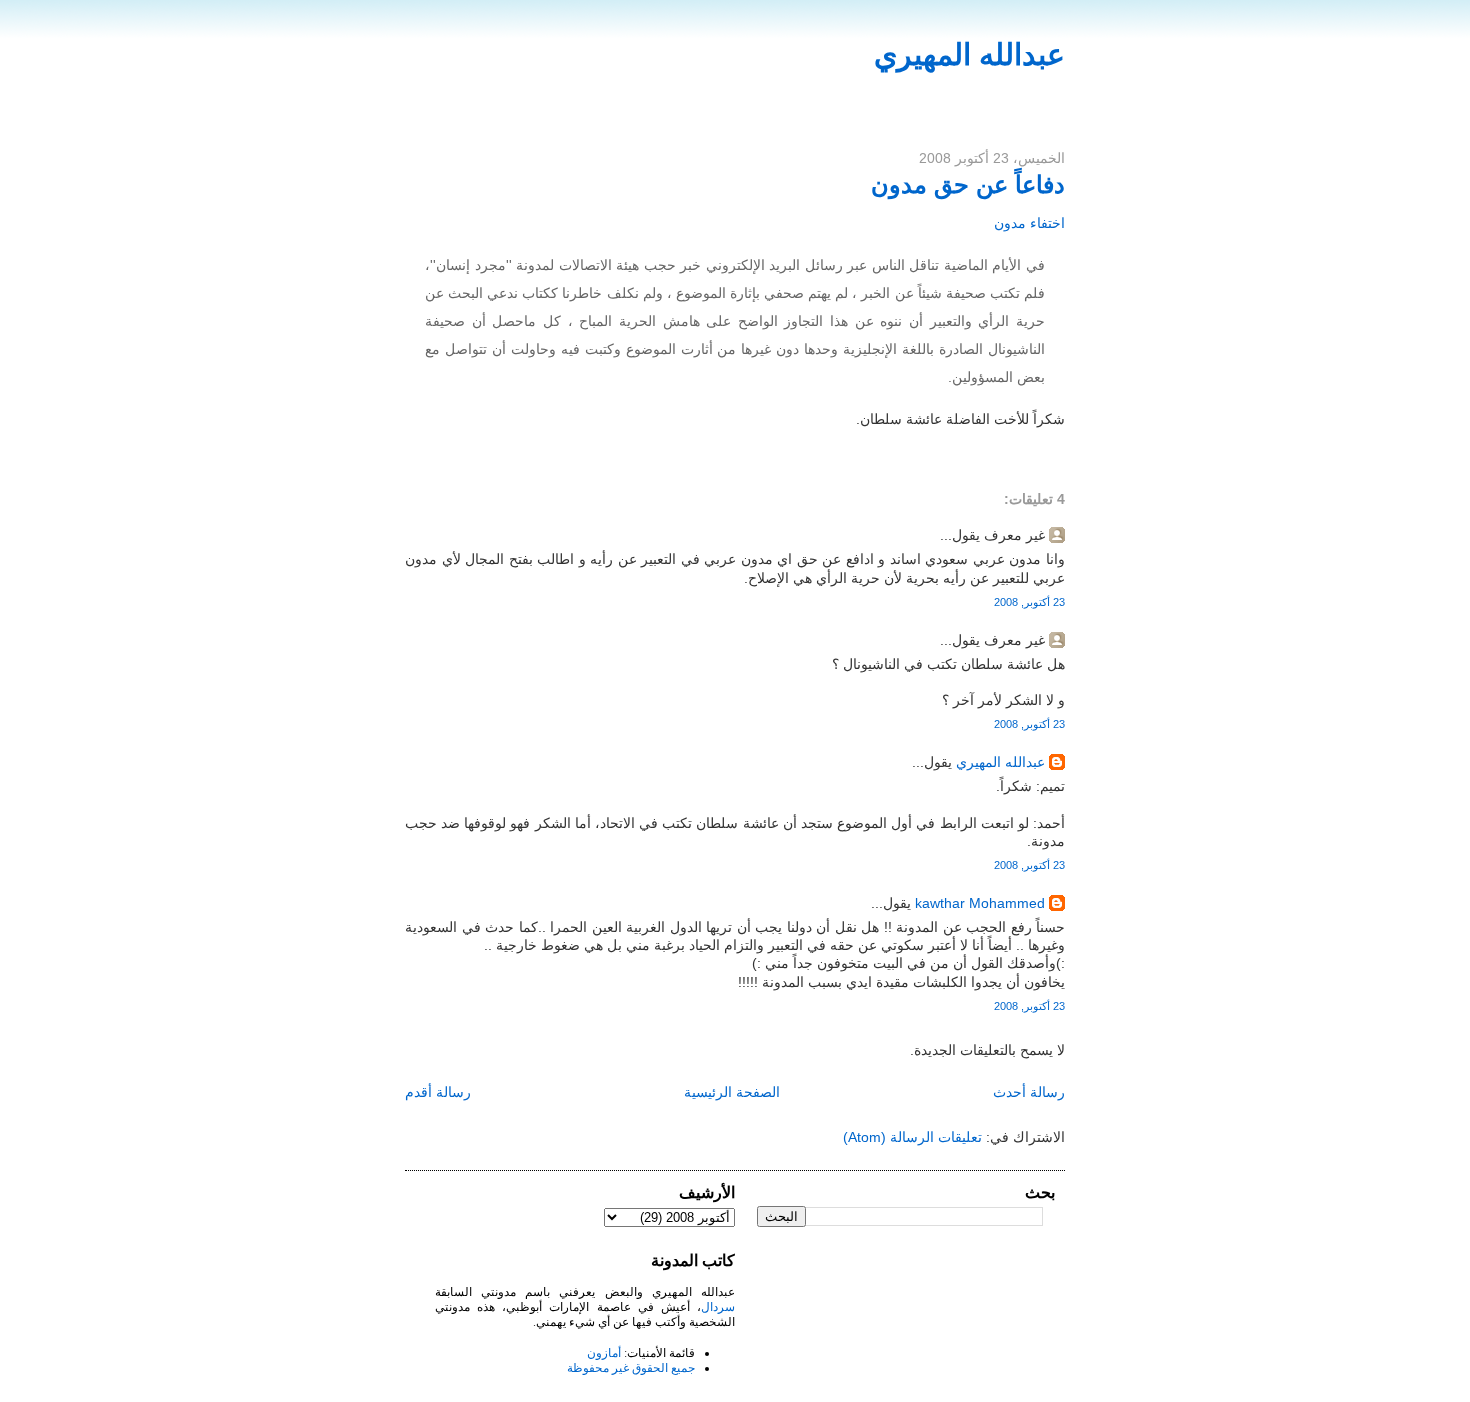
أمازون (604, 1353)
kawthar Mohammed (978, 903)
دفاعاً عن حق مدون (968, 184)
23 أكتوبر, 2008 (1029, 602)
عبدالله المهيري (969, 54)
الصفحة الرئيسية (732, 1092)
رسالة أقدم (438, 1092)
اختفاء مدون (1029, 223)
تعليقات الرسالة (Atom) (912, 1137)
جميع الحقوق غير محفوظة (631, 1368)
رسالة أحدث (1029, 1092)
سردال (718, 1307)
